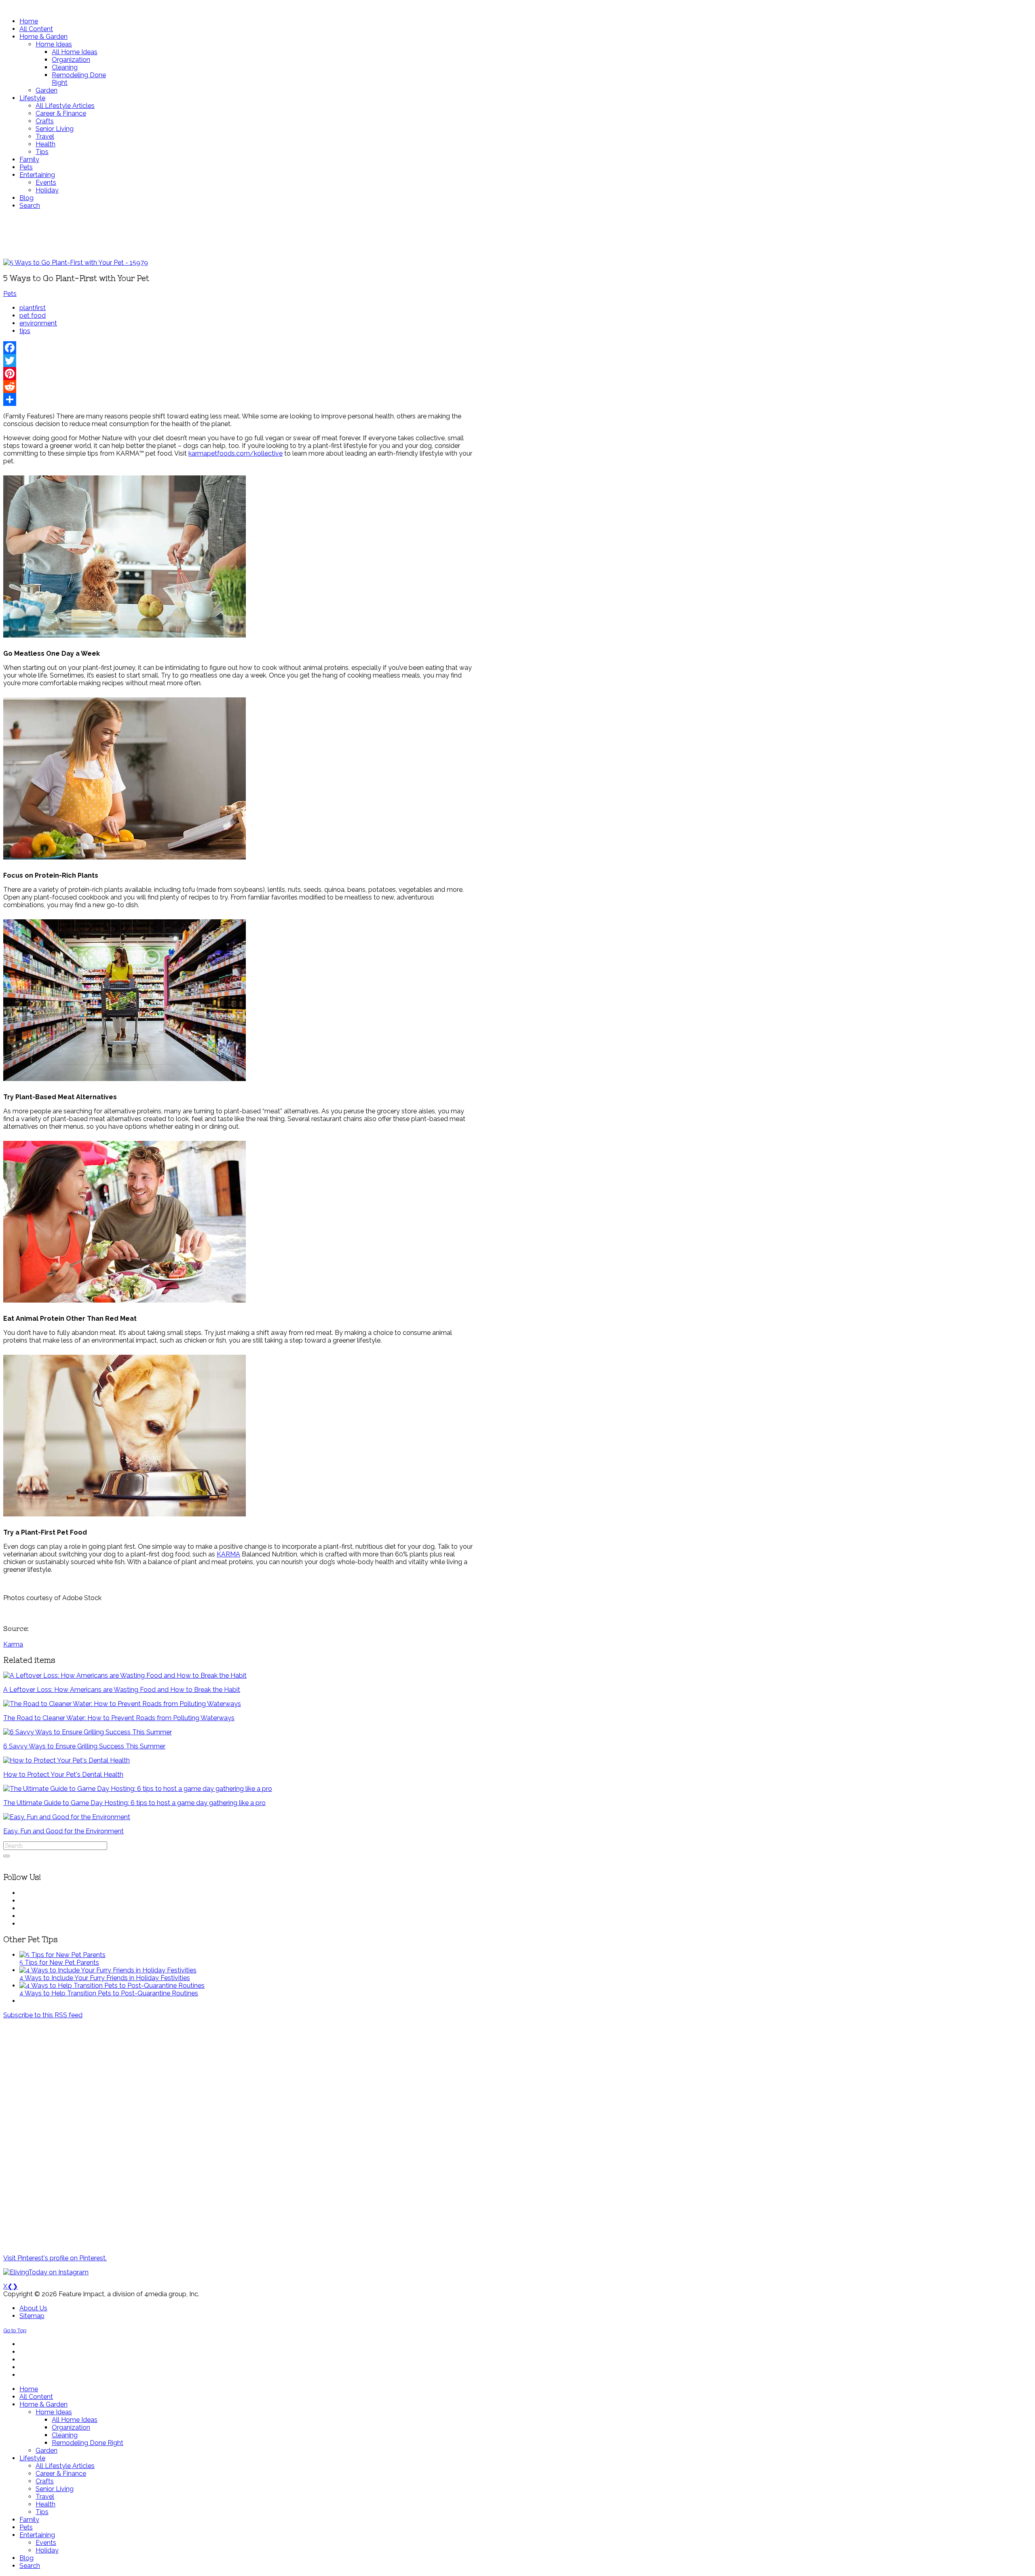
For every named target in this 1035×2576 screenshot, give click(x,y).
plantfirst (33, 308)
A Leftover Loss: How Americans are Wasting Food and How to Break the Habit (122, 1690)
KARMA (228, 1554)
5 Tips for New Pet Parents (59, 1963)
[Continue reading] (62, 1955)
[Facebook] (240, 348)
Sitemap (32, 2316)
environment (38, 323)
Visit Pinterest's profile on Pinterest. (55, 2258)
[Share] (240, 399)
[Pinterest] (240, 374)
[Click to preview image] (76, 263)
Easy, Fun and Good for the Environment (63, 1831)
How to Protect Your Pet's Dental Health (63, 1775)
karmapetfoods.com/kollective (236, 453)
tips (25, 331)
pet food (33, 316)
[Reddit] (240, 386)
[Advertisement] (240, 234)
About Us (33, 2308)
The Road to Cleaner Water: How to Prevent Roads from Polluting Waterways (119, 1718)
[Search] (6, 1856)
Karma (13, 1644)
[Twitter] (240, 361)
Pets (10, 294)
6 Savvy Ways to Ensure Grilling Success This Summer (84, 1746)
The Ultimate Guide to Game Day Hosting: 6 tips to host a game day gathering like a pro (134, 1803)
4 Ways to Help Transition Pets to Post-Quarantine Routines (109, 1993)
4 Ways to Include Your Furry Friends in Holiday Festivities (105, 1978)
